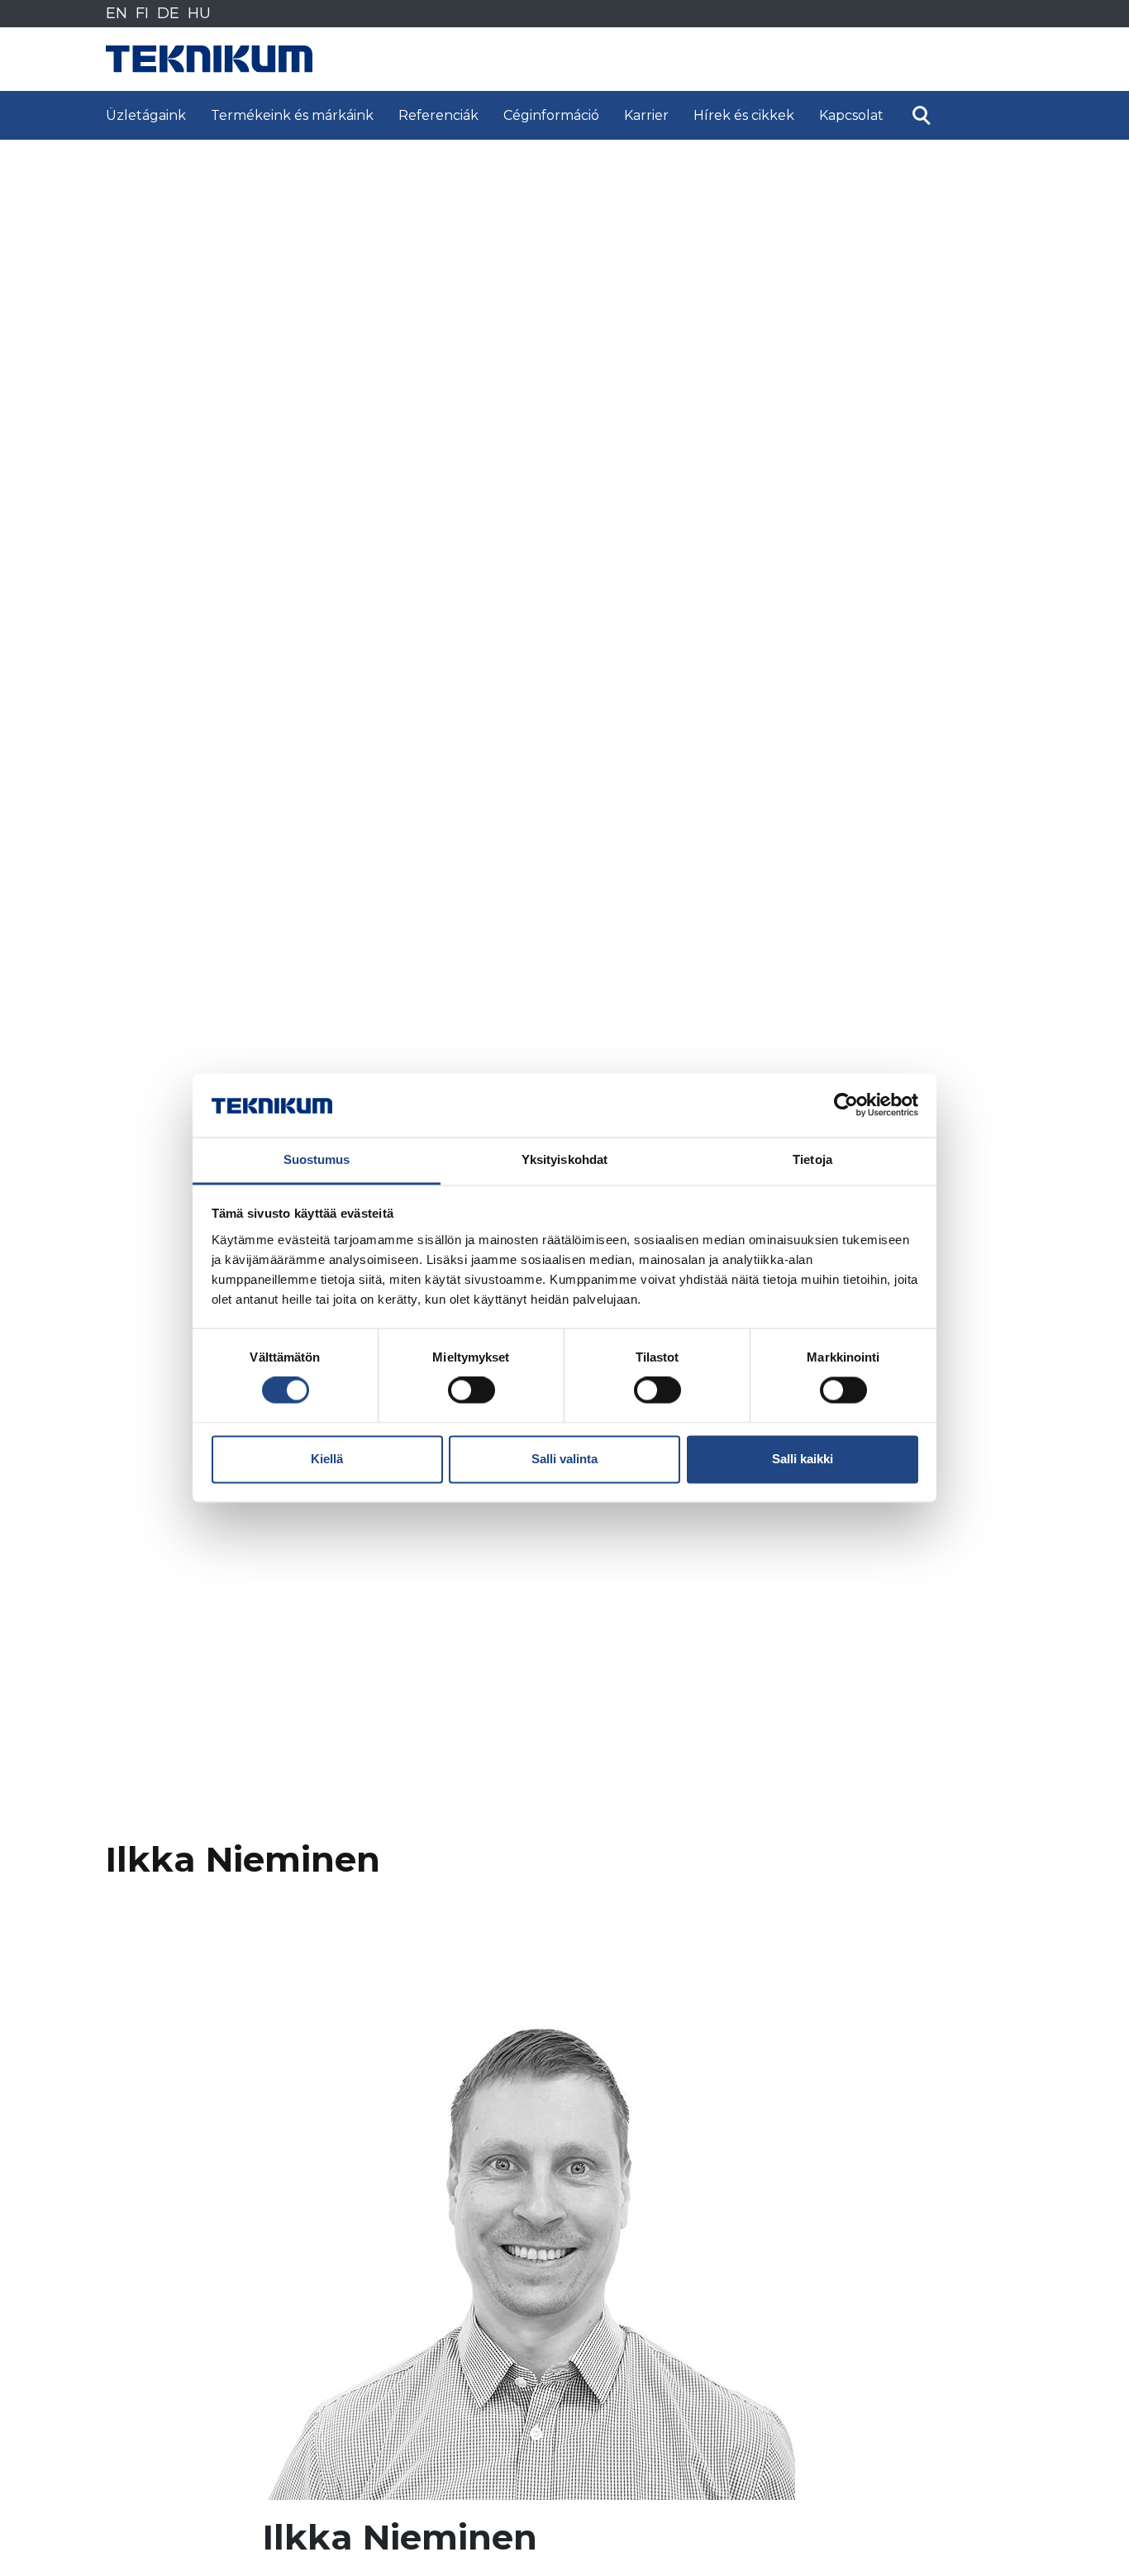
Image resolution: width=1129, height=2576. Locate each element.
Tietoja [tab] (812, 1159)
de (168, 13)
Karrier (646, 115)
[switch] (472, 1391)
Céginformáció (551, 115)
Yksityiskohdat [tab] (564, 1159)
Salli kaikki (803, 1459)
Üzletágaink (146, 115)
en (117, 13)
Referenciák (438, 115)
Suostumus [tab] (317, 1159)
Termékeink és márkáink (292, 115)
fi (142, 13)
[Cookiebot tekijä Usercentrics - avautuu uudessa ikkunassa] (846, 1105)
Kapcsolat (851, 115)
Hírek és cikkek (744, 115)
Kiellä (327, 1459)
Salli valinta (564, 1459)
